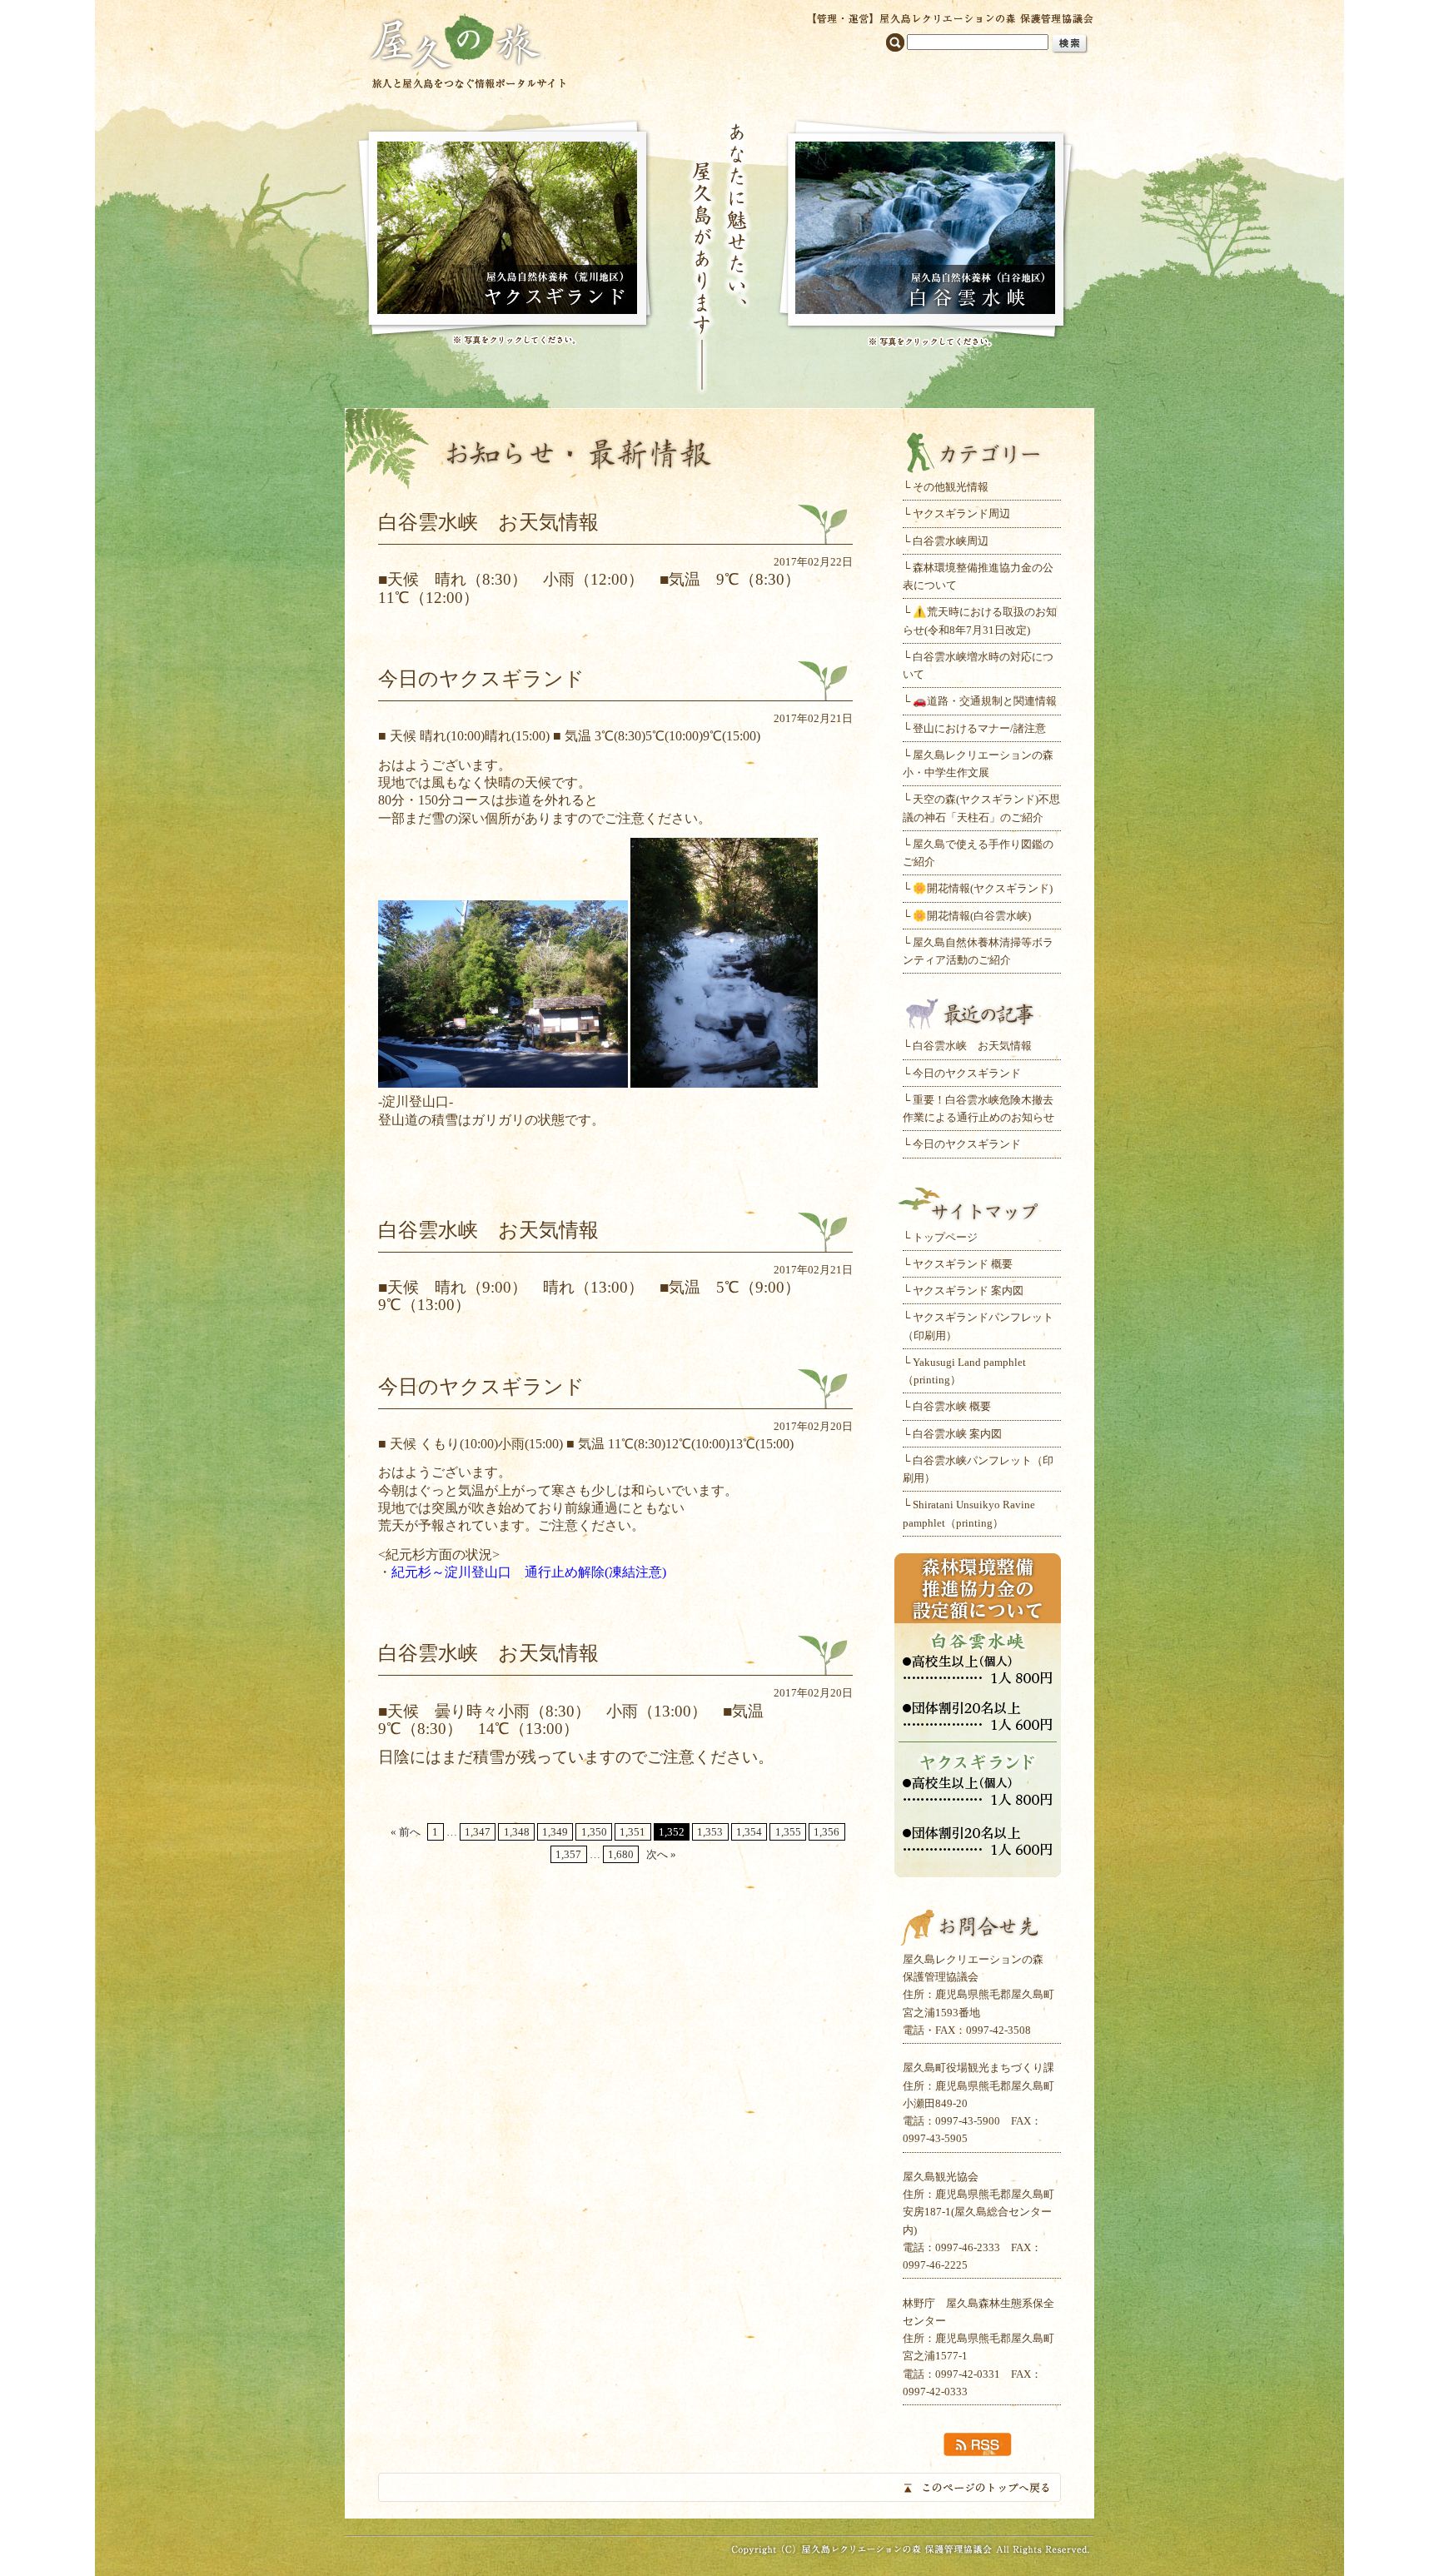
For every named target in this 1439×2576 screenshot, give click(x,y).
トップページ (945, 1237)
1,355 (788, 1832)
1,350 (594, 1832)
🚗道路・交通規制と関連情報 (985, 701)
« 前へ (406, 1832)
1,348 (517, 1832)
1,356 (827, 1832)
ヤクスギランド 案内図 (968, 1290)
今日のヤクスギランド (967, 1073)
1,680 (621, 1854)
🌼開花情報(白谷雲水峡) (972, 916)
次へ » (661, 1854)
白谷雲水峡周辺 (951, 541)
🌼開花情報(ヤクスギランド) (983, 888)
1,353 (710, 1832)
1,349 (555, 1832)
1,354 (749, 1832)
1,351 (632, 1832)
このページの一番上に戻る (719, 2487)
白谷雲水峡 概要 (952, 1406)
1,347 (478, 1832)
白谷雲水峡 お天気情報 (972, 1046)
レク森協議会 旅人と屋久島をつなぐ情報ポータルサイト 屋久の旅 (468, 50)
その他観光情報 (951, 487)
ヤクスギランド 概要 (963, 1264)
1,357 (568, 1854)
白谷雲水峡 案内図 (957, 1434)
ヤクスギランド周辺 (961, 513)
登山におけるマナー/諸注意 (979, 728)
